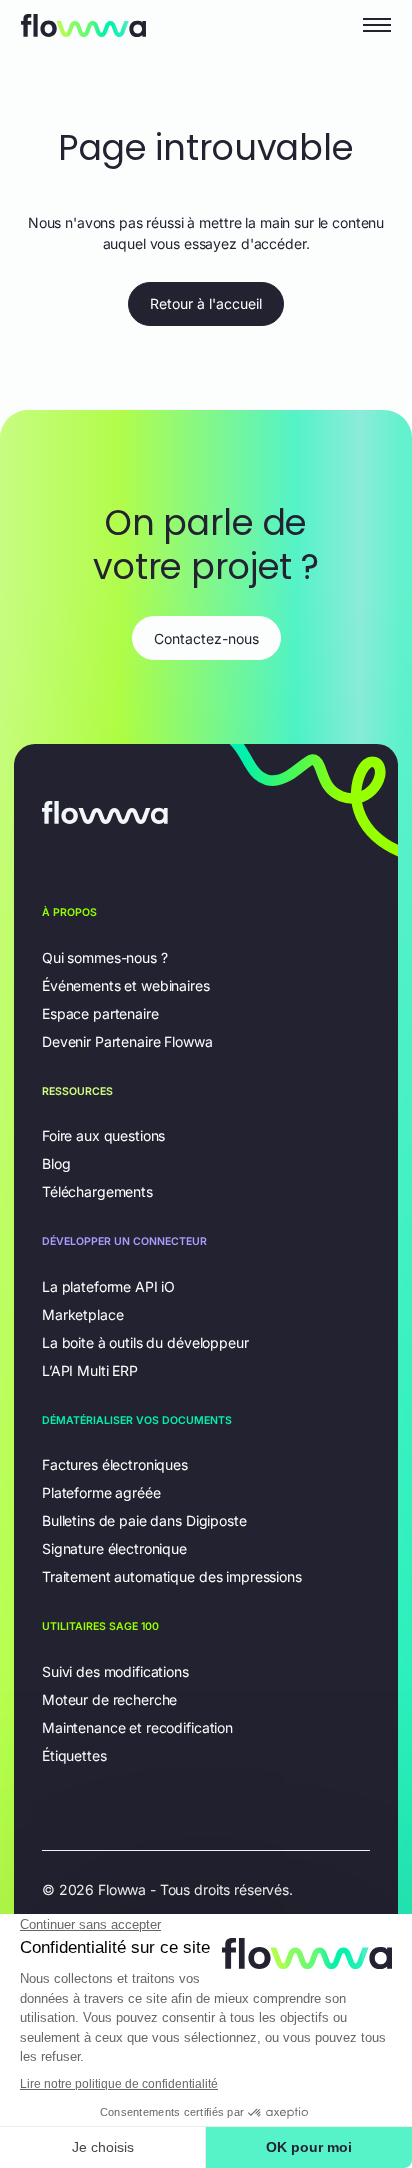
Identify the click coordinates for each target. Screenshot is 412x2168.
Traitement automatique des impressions (172, 1576)
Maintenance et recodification (137, 1727)
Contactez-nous (206, 638)
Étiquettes (74, 1755)
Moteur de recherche (109, 1699)
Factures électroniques (115, 1464)
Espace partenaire (100, 1013)
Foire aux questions (103, 1135)
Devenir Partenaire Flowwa (127, 1041)
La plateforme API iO (108, 1286)
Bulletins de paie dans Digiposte (144, 1520)
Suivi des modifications (115, 1671)
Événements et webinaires (126, 985)
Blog (56, 1163)
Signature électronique (114, 1548)
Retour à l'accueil (206, 303)
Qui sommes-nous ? (105, 957)
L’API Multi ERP (90, 1370)
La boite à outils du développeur (145, 1342)
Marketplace (82, 1314)
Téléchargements (97, 1191)
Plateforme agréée (101, 1492)
